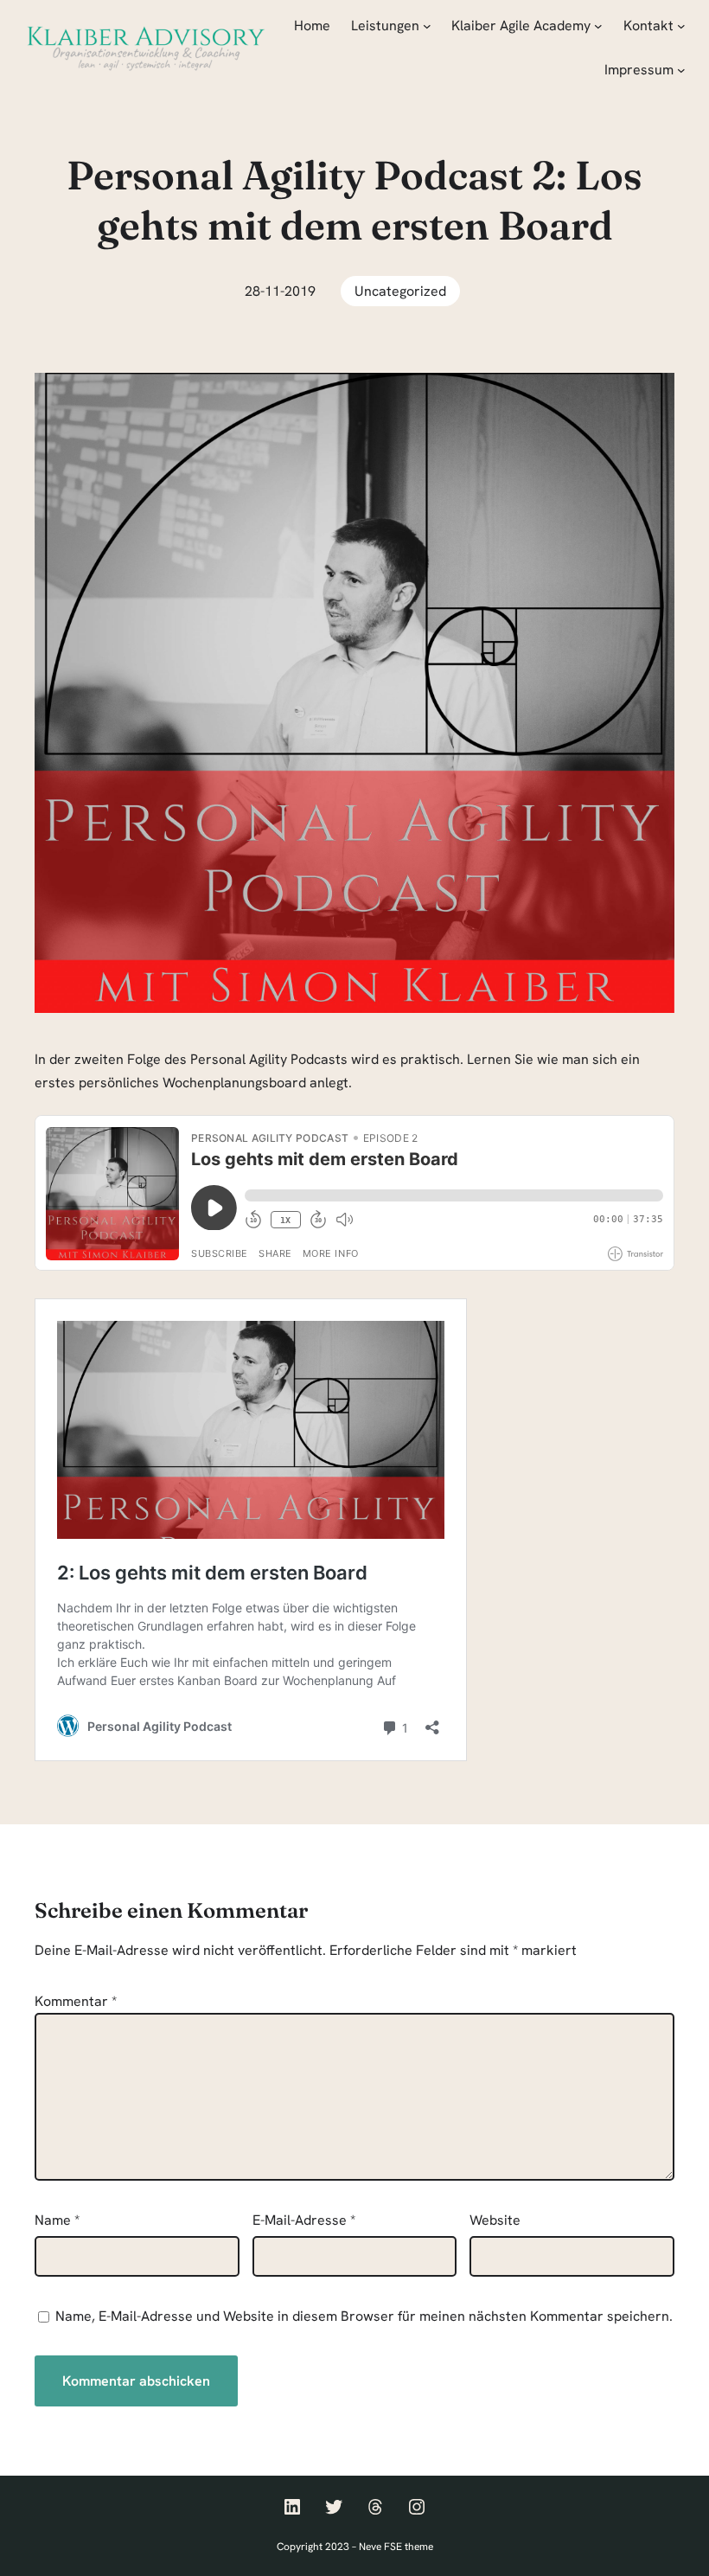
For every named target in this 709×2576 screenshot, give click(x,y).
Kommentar (76, 2001)
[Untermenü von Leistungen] (427, 26)
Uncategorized (400, 291)
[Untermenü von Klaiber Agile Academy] (598, 26)
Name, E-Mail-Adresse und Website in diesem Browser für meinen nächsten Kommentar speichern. (364, 2316)
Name (57, 2220)
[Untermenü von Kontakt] (681, 26)
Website (495, 2220)
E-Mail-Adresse (304, 2220)
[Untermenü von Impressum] (681, 70)
